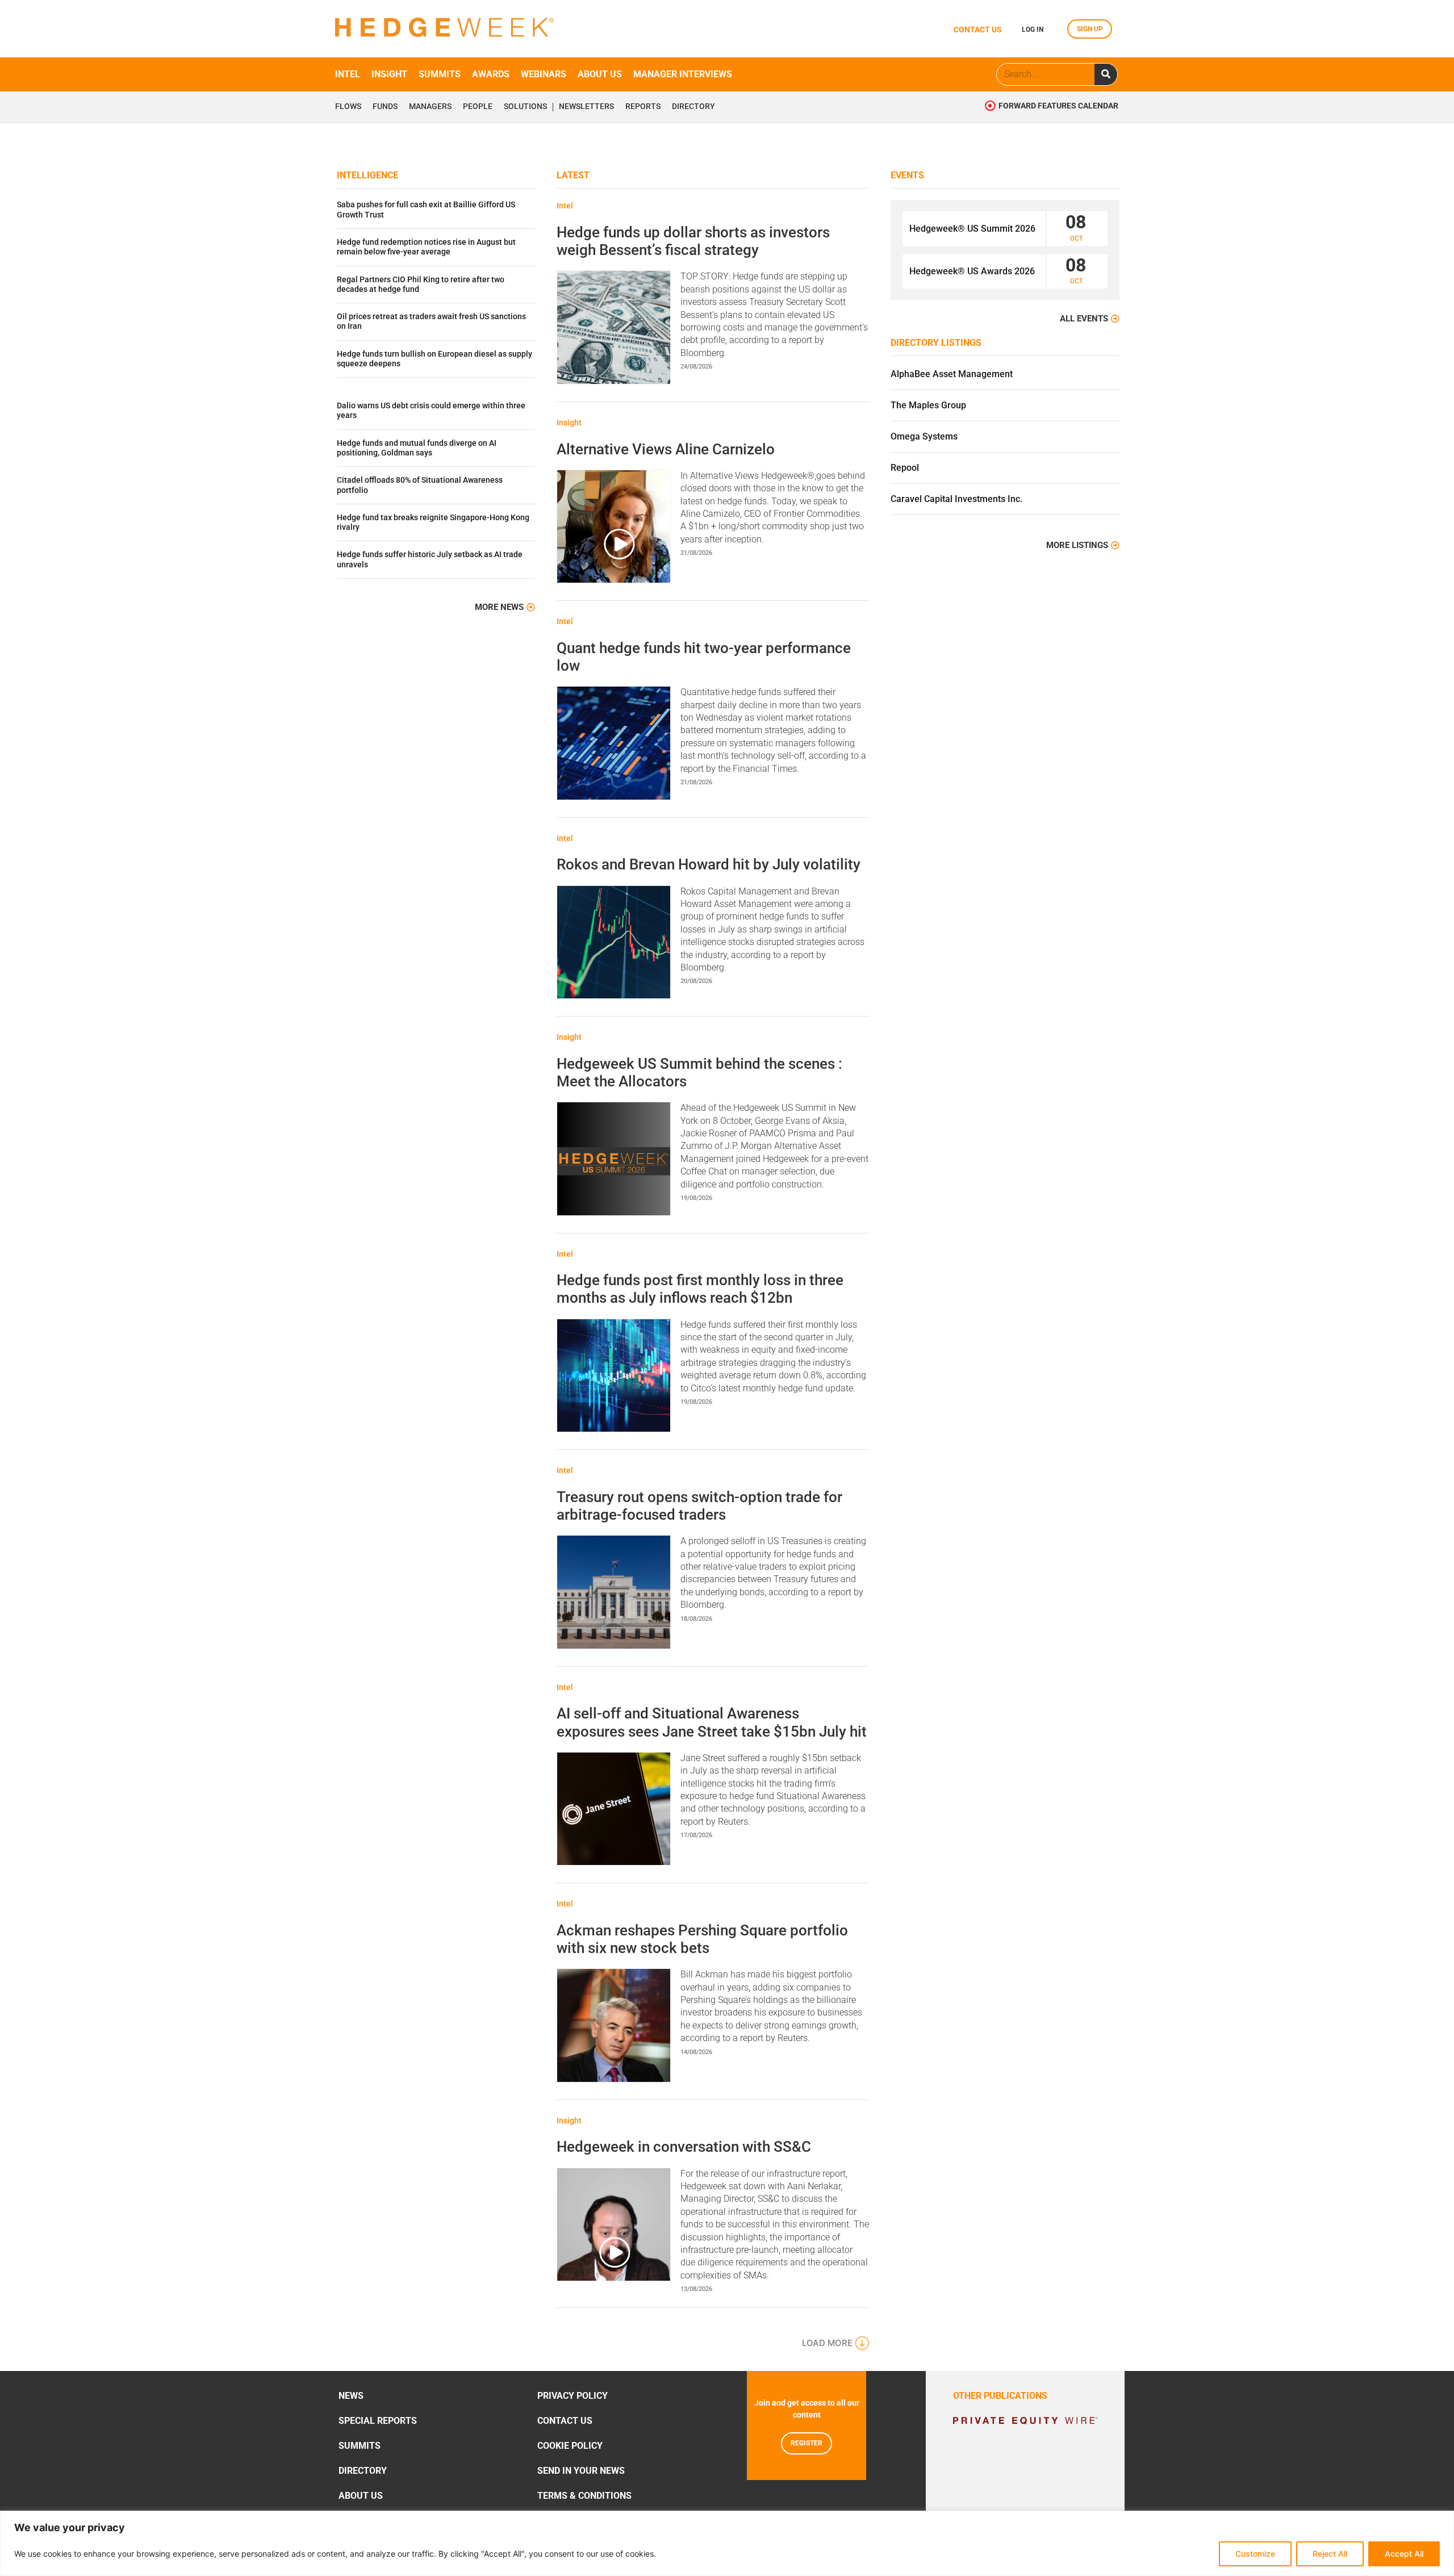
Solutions (525, 107)
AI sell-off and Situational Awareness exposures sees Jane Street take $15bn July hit (712, 1722)
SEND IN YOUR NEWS (581, 2471)
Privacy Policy (573, 2396)
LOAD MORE (827, 2343)
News (351, 2396)
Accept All (1404, 2554)
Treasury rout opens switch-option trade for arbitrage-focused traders (699, 1506)
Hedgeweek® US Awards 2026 (972, 271)
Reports (643, 107)
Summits (440, 74)
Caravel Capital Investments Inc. (956, 499)
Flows (348, 107)
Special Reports (378, 2421)
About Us (361, 2496)
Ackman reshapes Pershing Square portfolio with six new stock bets (702, 1939)
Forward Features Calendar (1058, 106)
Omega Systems (924, 436)
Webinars (544, 74)
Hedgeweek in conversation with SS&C (684, 2147)
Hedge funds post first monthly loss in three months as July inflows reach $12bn (700, 1289)
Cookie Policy (570, 2446)
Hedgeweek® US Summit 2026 (972, 229)
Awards (491, 74)
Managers (430, 107)
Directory (693, 107)
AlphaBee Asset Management (952, 374)
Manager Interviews (683, 74)
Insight (389, 74)
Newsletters (586, 107)
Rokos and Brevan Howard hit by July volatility (709, 864)
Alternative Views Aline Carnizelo (666, 449)
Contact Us (565, 2421)
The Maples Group (928, 405)
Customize (1255, 2554)
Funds (385, 107)
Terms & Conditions (584, 2496)
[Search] (1106, 74)
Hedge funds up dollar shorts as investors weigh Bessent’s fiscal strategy (693, 241)
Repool (905, 468)
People (478, 107)
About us (600, 74)
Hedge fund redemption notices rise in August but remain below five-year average (426, 247)
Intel (348, 74)
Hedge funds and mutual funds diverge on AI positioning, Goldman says (417, 448)
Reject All (1330, 2554)
